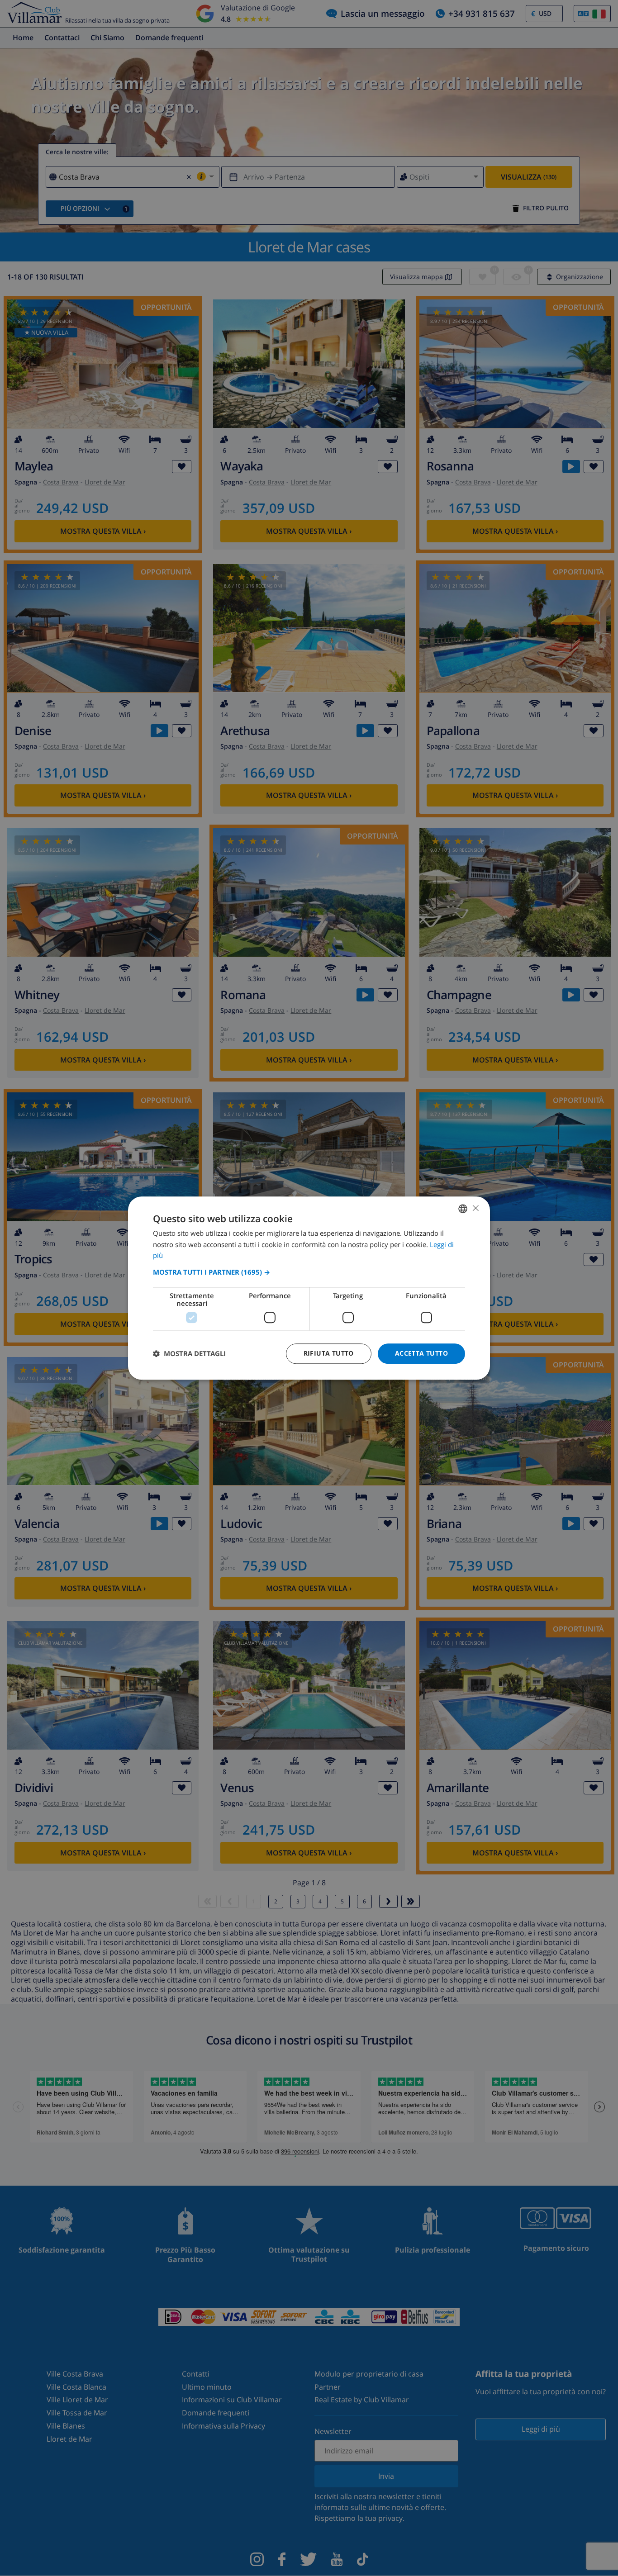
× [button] (475, 1208)
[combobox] (463, 1209)
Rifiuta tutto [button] (329, 1353)
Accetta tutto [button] (421, 1353)
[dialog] (309, 1288)
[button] (309, 1272)
